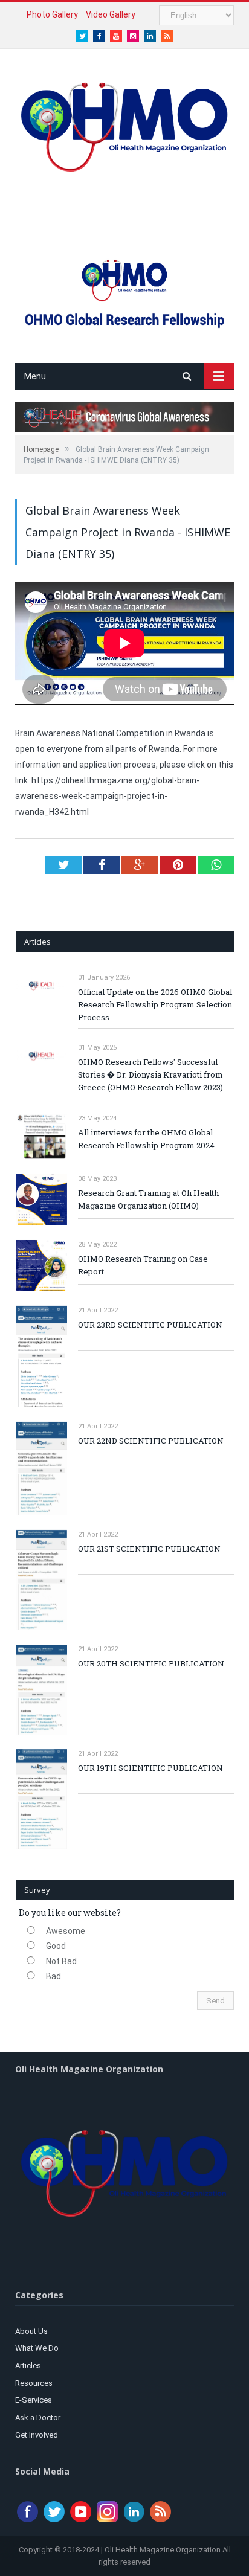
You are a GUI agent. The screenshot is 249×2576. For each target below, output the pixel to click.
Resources (34, 2383)
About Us (31, 2331)
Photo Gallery (52, 14)
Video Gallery (111, 14)
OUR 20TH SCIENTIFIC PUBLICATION (151, 1663)
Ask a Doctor (38, 2417)
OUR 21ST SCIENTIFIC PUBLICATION (149, 1549)
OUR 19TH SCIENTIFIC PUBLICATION (150, 1768)
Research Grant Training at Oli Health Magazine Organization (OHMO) (148, 1199)
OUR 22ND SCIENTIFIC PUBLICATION (151, 1441)
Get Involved (37, 2435)
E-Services (34, 2400)
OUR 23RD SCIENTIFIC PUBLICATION (150, 1325)
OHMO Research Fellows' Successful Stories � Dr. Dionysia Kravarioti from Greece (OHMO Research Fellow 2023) (150, 1074)
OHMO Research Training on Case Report (143, 1265)
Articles (28, 2366)
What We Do (37, 2348)
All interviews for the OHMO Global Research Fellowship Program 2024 (146, 1139)
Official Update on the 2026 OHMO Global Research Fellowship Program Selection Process (155, 1004)
